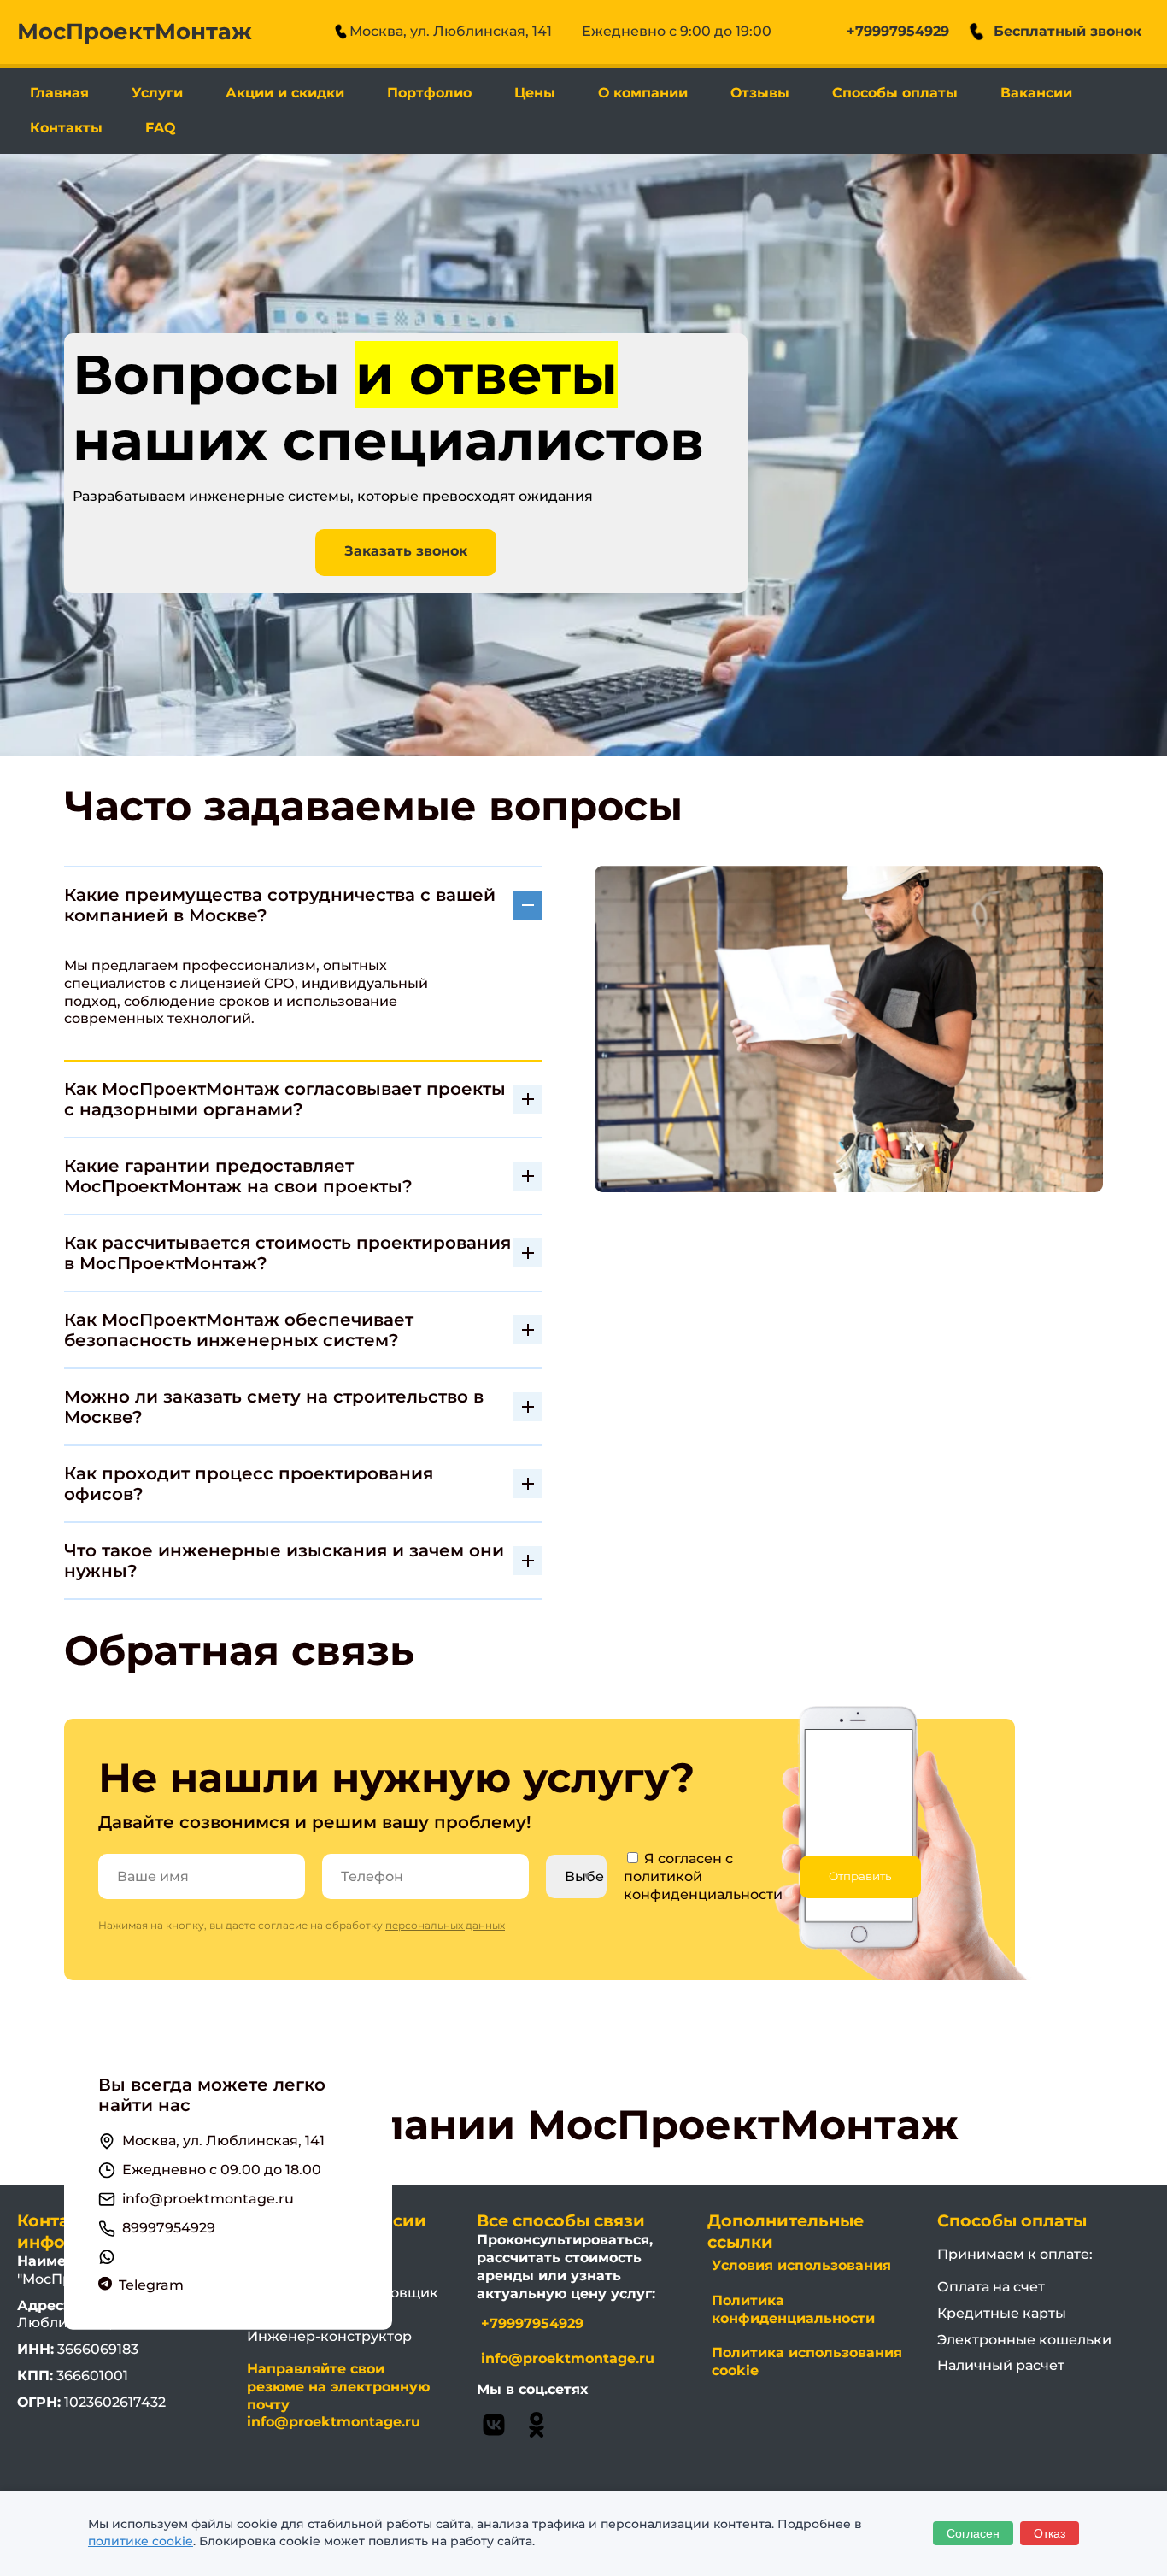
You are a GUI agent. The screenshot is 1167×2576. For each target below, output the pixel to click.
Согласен (973, 2533)
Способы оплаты (895, 93)
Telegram (151, 2285)
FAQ (161, 128)
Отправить (860, 1876)
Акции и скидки (285, 93)
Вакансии (1036, 93)
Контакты (66, 128)
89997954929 (169, 2228)
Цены (535, 93)
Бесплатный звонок (1067, 31)
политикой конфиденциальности (703, 1885)
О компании (643, 93)
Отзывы (760, 93)
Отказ (1050, 2533)
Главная (59, 93)
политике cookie (141, 2541)
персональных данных (445, 1925)
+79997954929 (898, 31)
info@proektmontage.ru (208, 2199)
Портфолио (429, 93)
